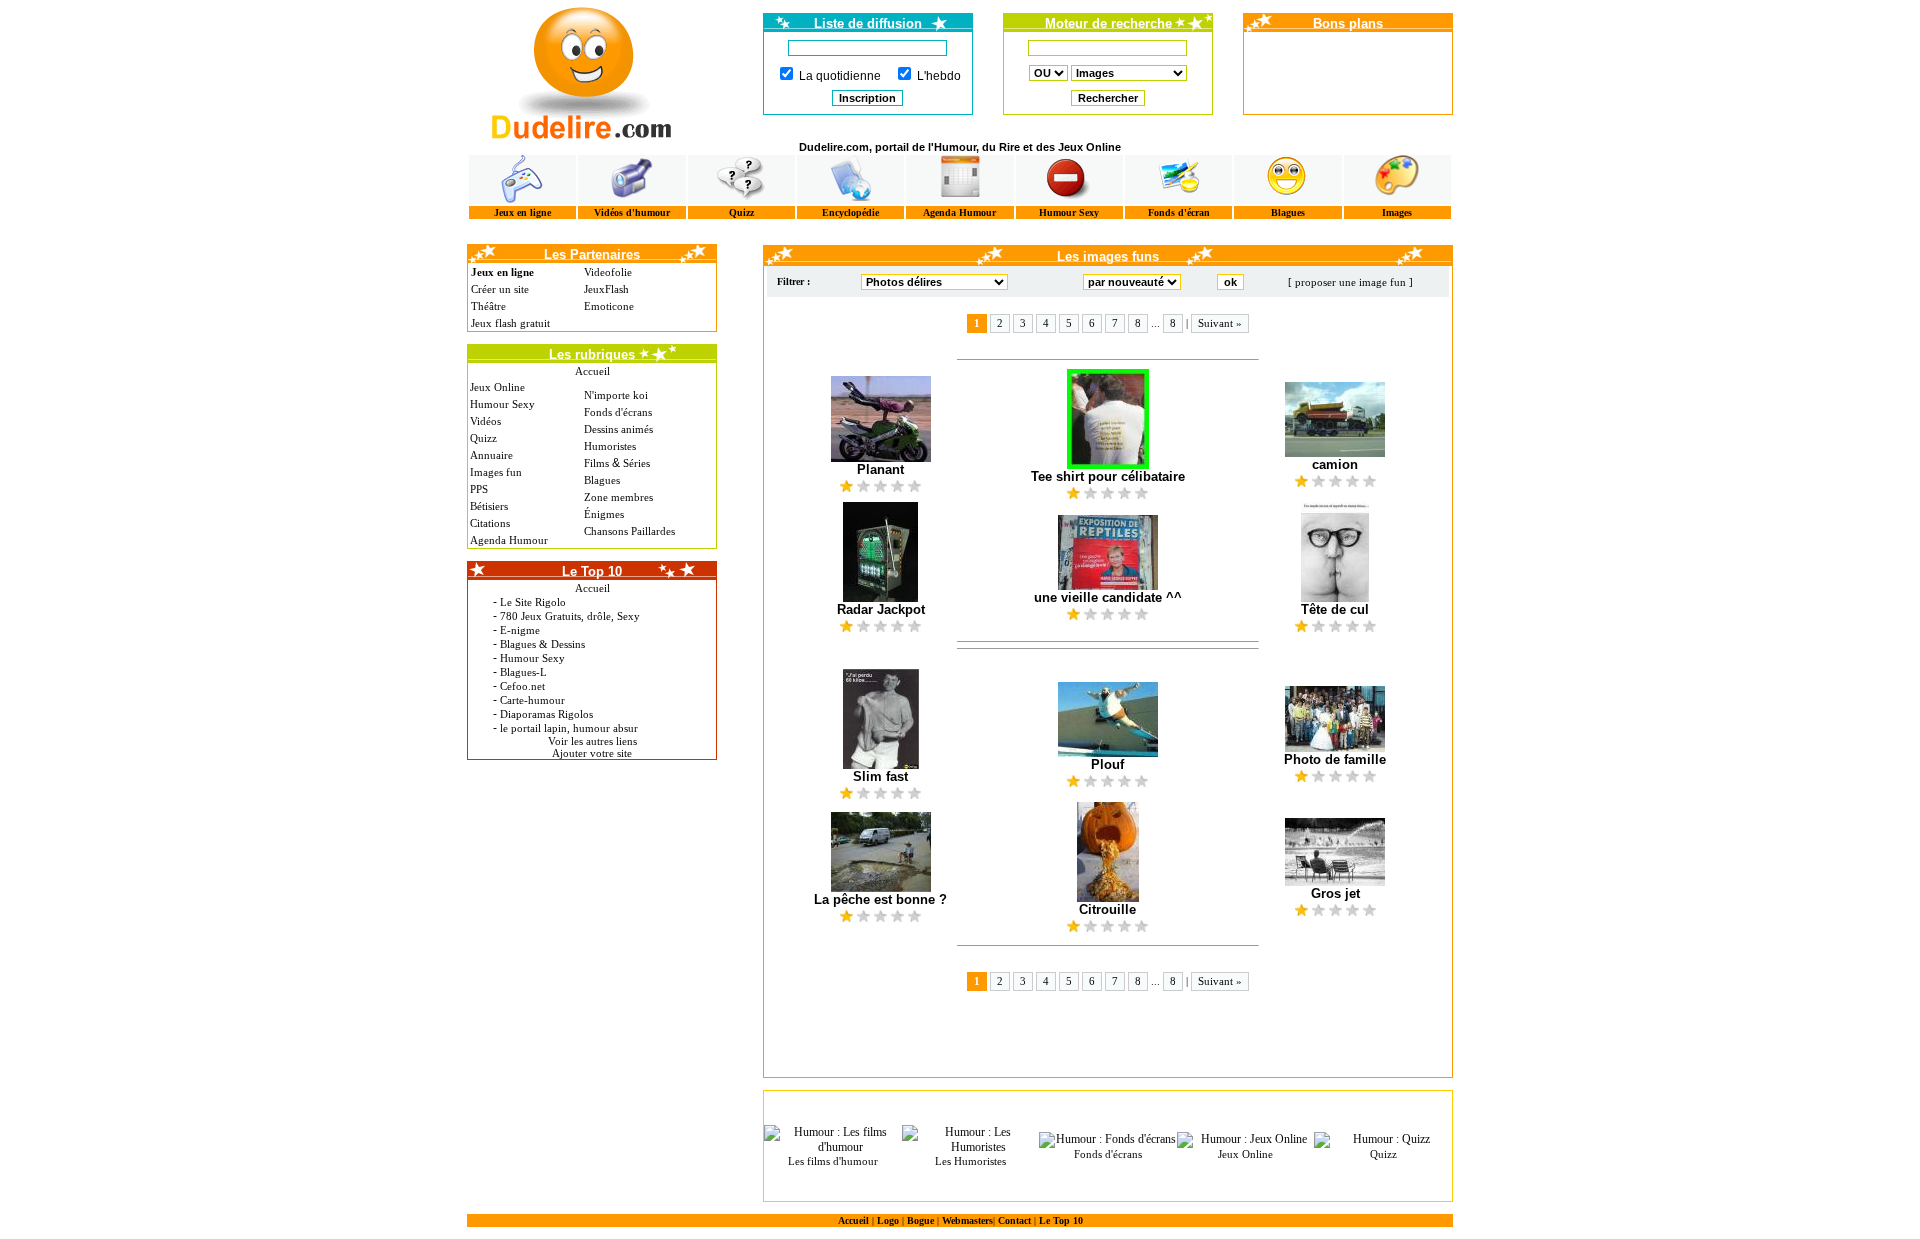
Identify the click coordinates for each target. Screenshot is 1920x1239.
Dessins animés (618, 429)
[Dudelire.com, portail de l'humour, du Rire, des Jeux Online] (582, 70)
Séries (636, 463)
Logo (888, 1220)
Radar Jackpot (881, 609)
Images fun (496, 472)
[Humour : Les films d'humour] (833, 1140)
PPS (479, 489)
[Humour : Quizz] (1383, 1140)
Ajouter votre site (592, 753)
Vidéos (485, 421)
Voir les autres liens (592, 741)
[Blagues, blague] (1287, 179)
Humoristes (610, 446)
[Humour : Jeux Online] (1246, 1140)
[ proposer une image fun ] (1350, 282)
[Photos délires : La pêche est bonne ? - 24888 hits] (880, 852)
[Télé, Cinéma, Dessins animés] (850, 179)
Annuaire (491, 455)
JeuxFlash (606, 289)
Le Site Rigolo (533, 602)
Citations (490, 523)
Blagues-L (523, 672)
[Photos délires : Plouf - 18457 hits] (1107, 719)
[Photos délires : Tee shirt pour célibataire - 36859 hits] (1107, 419)
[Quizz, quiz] (741, 179)
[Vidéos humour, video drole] (631, 179)
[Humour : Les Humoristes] (971, 1140)
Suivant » (1220, 323)
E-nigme (520, 630)
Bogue (920, 1220)
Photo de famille (1335, 759)
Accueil (592, 371)
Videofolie (608, 272)
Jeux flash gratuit (510, 323)
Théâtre (488, 306)
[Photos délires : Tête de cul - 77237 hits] (1335, 552)
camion (1335, 464)
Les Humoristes (970, 1161)
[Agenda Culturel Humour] (959, 179)
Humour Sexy (1069, 212)
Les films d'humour (833, 1161)
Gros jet (1335, 893)
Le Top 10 (1061, 1220)
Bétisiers (489, 506)
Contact (1014, 1220)
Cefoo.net (522, 686)
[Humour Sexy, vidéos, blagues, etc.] (1069, 179)
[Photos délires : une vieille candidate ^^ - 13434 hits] (1107, 552)
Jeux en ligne (522, 212)
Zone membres (618, 497)
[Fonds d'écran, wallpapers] (1178, 179)
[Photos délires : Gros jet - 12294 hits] (1335, 852)
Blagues (1288, 212)
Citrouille (1107, 909)
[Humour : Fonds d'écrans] (1108, 1140)
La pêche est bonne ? (880, 899)
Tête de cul (1335, 609)
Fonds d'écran (1179, 212)
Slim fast (880, 776)
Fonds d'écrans (618, 412)
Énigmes (604, 514)
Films (596, 463)
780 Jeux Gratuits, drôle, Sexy (570, 616)
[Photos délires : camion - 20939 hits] (1335, 419)
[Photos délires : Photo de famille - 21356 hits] (1335, 719)
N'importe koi (616, 395)
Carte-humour (532, 700)
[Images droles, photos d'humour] (1397, 179)
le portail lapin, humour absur (569, 728)
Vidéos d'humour (632, 212)
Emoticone (609, 306)
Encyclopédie (850, 212)
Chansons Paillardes (629, 531)
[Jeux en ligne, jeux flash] (522, 179)
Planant (880, 469)
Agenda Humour (959, 212)
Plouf (1107, 764)
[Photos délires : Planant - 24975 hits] (880, 419)
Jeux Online (497, 387)
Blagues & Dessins (542, 644)
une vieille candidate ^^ (1108, 597)
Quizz (741, 212)
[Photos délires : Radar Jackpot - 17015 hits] (880, 552)
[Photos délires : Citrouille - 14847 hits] (1107, 852)
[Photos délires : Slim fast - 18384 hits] (880, 719)
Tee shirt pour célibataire (1108, 476)
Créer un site (500, 289)
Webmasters (967, 1220)
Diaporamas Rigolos (546, 714)
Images (1397, 212)
